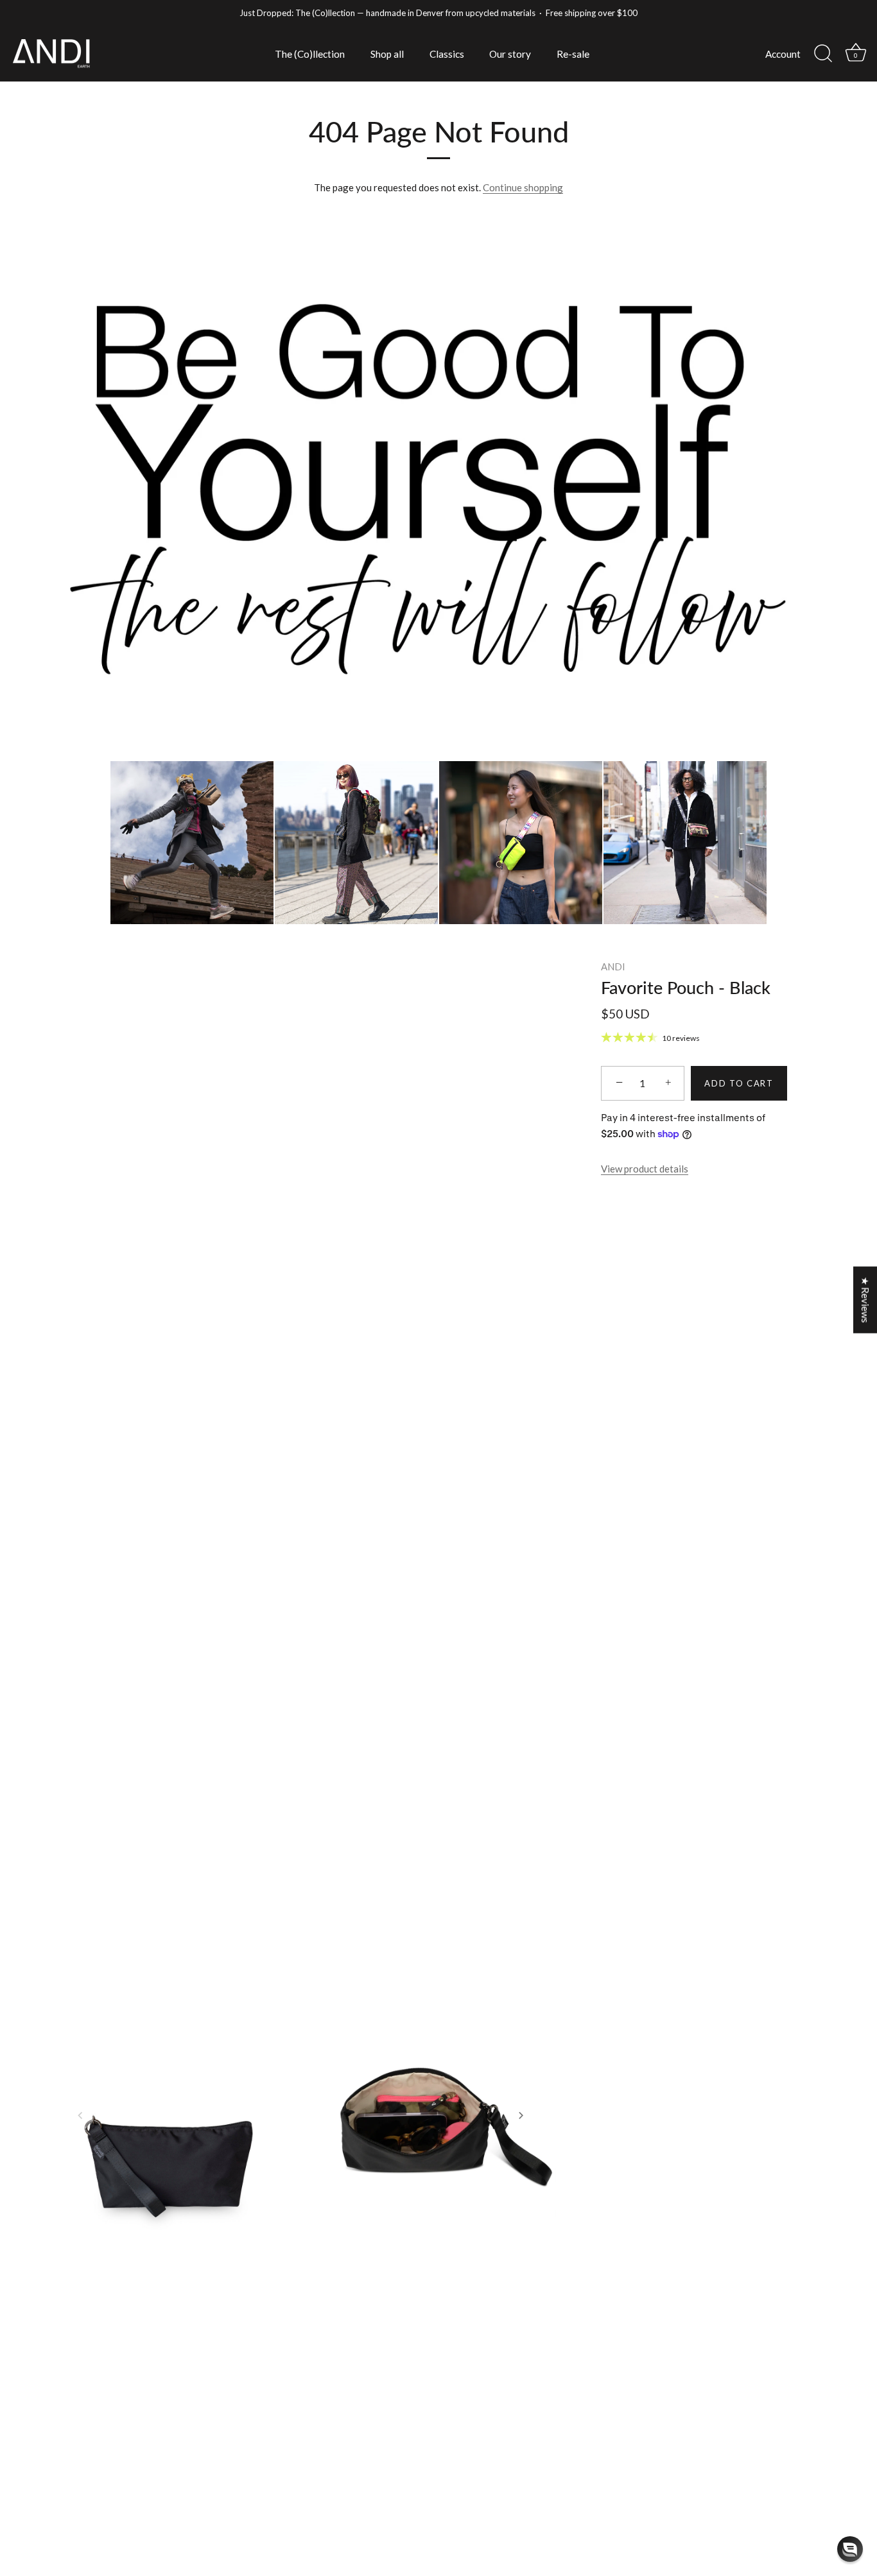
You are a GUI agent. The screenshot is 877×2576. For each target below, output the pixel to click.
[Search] (823, 54)
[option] (438, 487)
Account (783, 54)
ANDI (613, 966)
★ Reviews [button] (865, 1300)
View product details (645, 1169)
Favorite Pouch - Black (686, 987)
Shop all (387, 54)
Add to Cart (739, 1083)
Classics (447, 54)
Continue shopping (523, 187)
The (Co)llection (310, 54)
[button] (80, 2115)
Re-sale (573, 54)
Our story (510, 54)
